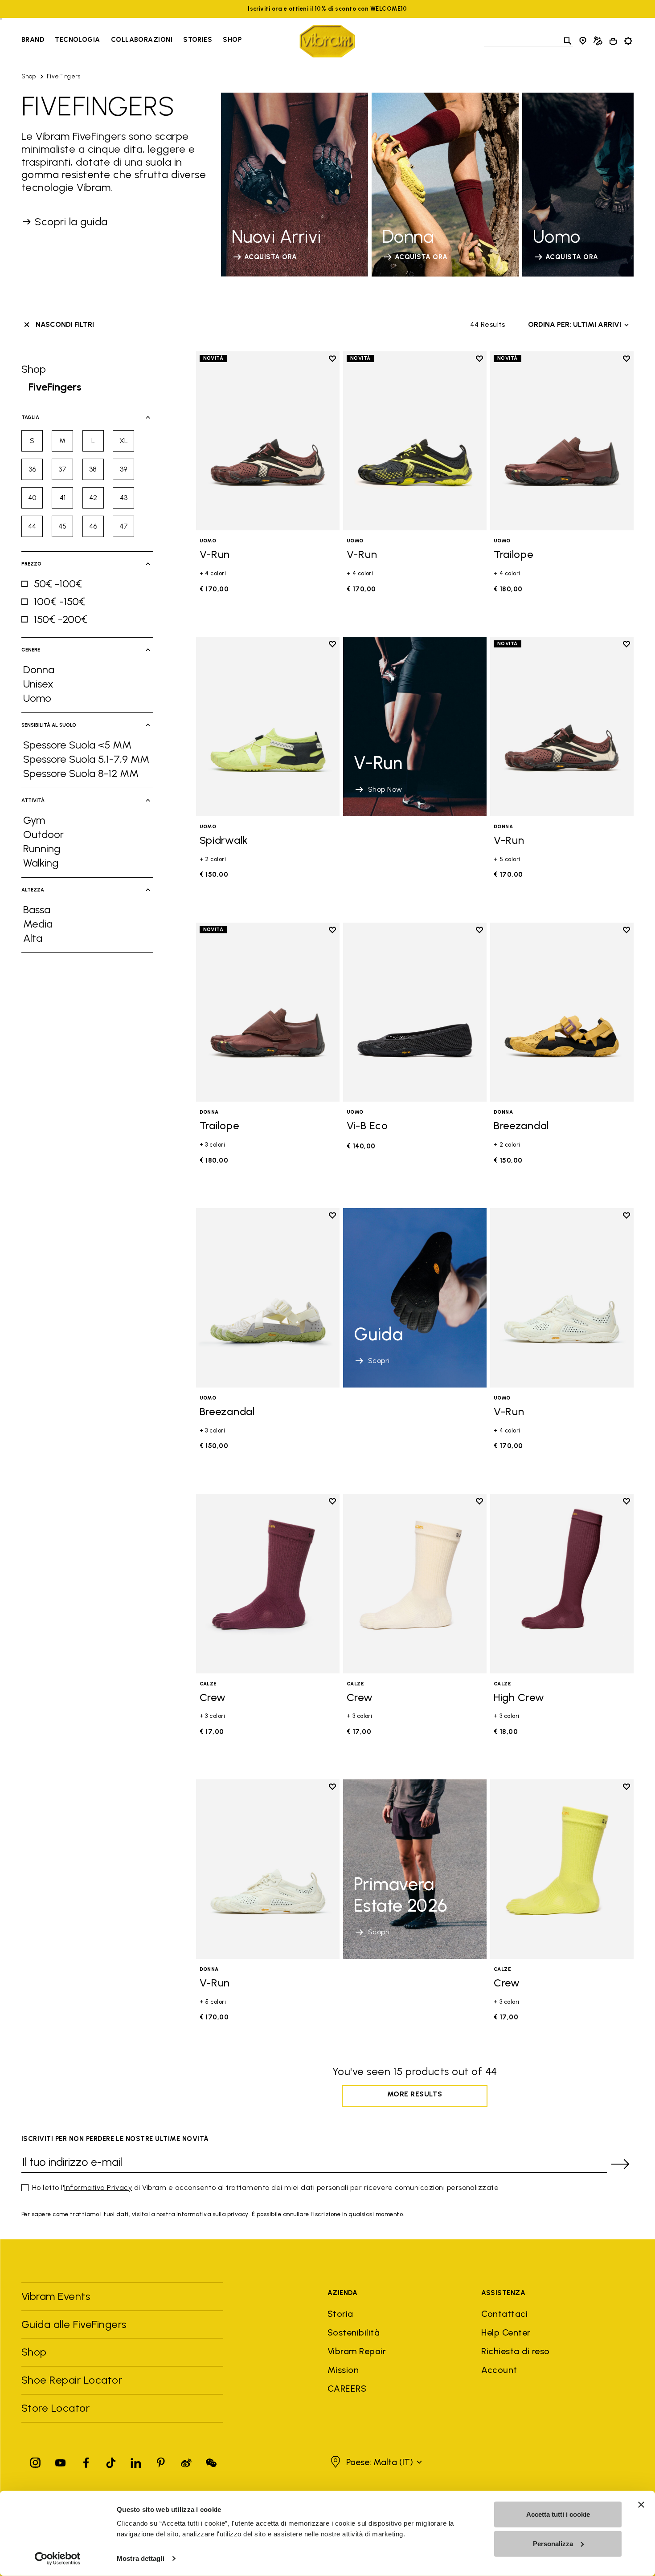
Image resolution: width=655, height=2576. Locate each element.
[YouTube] (61, 2461)
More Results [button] (415, 2094)
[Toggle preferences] (628, 41)
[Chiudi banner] (641, 2505)
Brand (33, 40)
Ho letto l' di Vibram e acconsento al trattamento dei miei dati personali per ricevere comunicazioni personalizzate (265, 2187)
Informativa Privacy (98, 2187)
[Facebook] (86, 2461)
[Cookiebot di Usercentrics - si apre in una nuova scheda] (58, 2559)
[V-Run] (268, 441)
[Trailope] (562, 441)
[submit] (620, 2164)
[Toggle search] (568, 41)
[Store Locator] (583, 41)
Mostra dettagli (141, 2558)
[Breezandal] (562, 1012)
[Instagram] (36, 2461)
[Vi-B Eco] (415, 1012)
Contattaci (504, 2314)
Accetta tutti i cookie (558, 2514)
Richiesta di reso (515, 2351)
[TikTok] (111, 2461)
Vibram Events (56, 2296)
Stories (198, 40)
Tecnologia (78, 40)
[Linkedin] (136, 2461)
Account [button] (499, 2370)
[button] (375, 2462)
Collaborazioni (142, 40)
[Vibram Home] (327, 41)
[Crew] (268, 1584)
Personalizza (553, 2543)
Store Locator (55, 2408)
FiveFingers (63, 76)
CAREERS (347, 2389)
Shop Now (385, 789)
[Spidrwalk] (268, 726)
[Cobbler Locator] (598, 41)
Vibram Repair (357, 2351)
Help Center (506, 2332)
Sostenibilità (354, 2332)
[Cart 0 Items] (613, 41)
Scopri (379, 1361)
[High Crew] (562, 1584)
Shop (232, 40)
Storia (340, 2314)
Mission (343, 2370)
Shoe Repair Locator (72, 2380)
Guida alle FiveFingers (75, 2324)
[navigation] (131, 41)
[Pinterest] (161, 2461)
